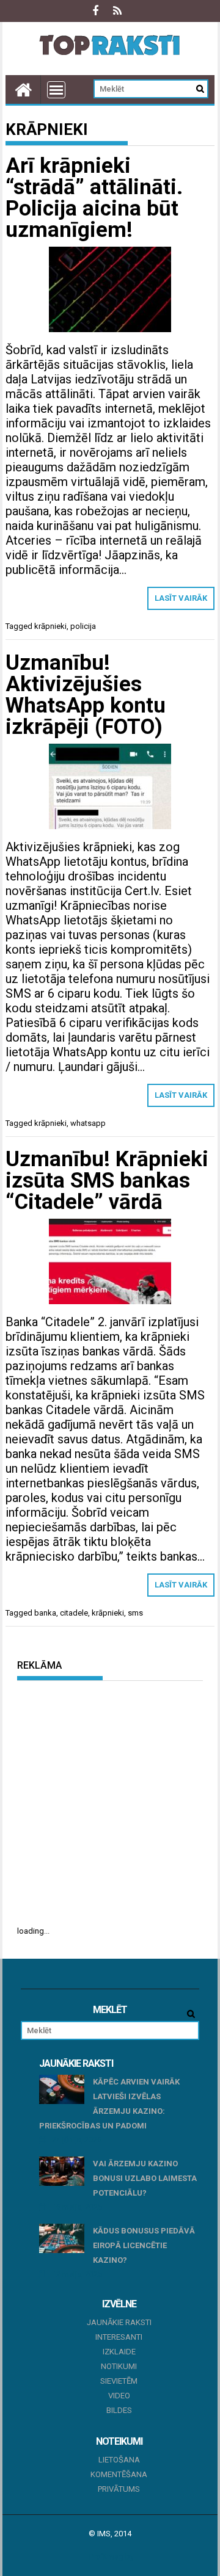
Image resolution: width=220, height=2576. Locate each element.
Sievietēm (119, 2381)
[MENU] (56, 90)
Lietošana (119, 2460)
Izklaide (119, 2352)
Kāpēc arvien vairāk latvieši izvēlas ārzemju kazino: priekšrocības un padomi (110, 2104)
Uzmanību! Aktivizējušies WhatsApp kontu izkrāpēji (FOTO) (86, 695)
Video (119, 2396)
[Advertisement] (110, 1802)
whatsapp (88, 1123)
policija (83, 626)
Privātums (119, 2489)
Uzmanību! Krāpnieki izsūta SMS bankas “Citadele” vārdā (107, 1181)
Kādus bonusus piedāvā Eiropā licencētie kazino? (144, 2245)
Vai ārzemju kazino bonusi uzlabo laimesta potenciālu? (145, 2178)
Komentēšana (119, 2474)
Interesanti (119, 2337)
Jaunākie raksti (119, 2322)
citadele (74, 1613)
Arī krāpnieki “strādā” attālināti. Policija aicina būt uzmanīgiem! (94, 198)
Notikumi (119, 2366)
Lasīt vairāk (181, 598)
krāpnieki (50, 626)
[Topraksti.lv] (23, 89)
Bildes (119, 2410)
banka (45, 1613)
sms (135, 1613)
